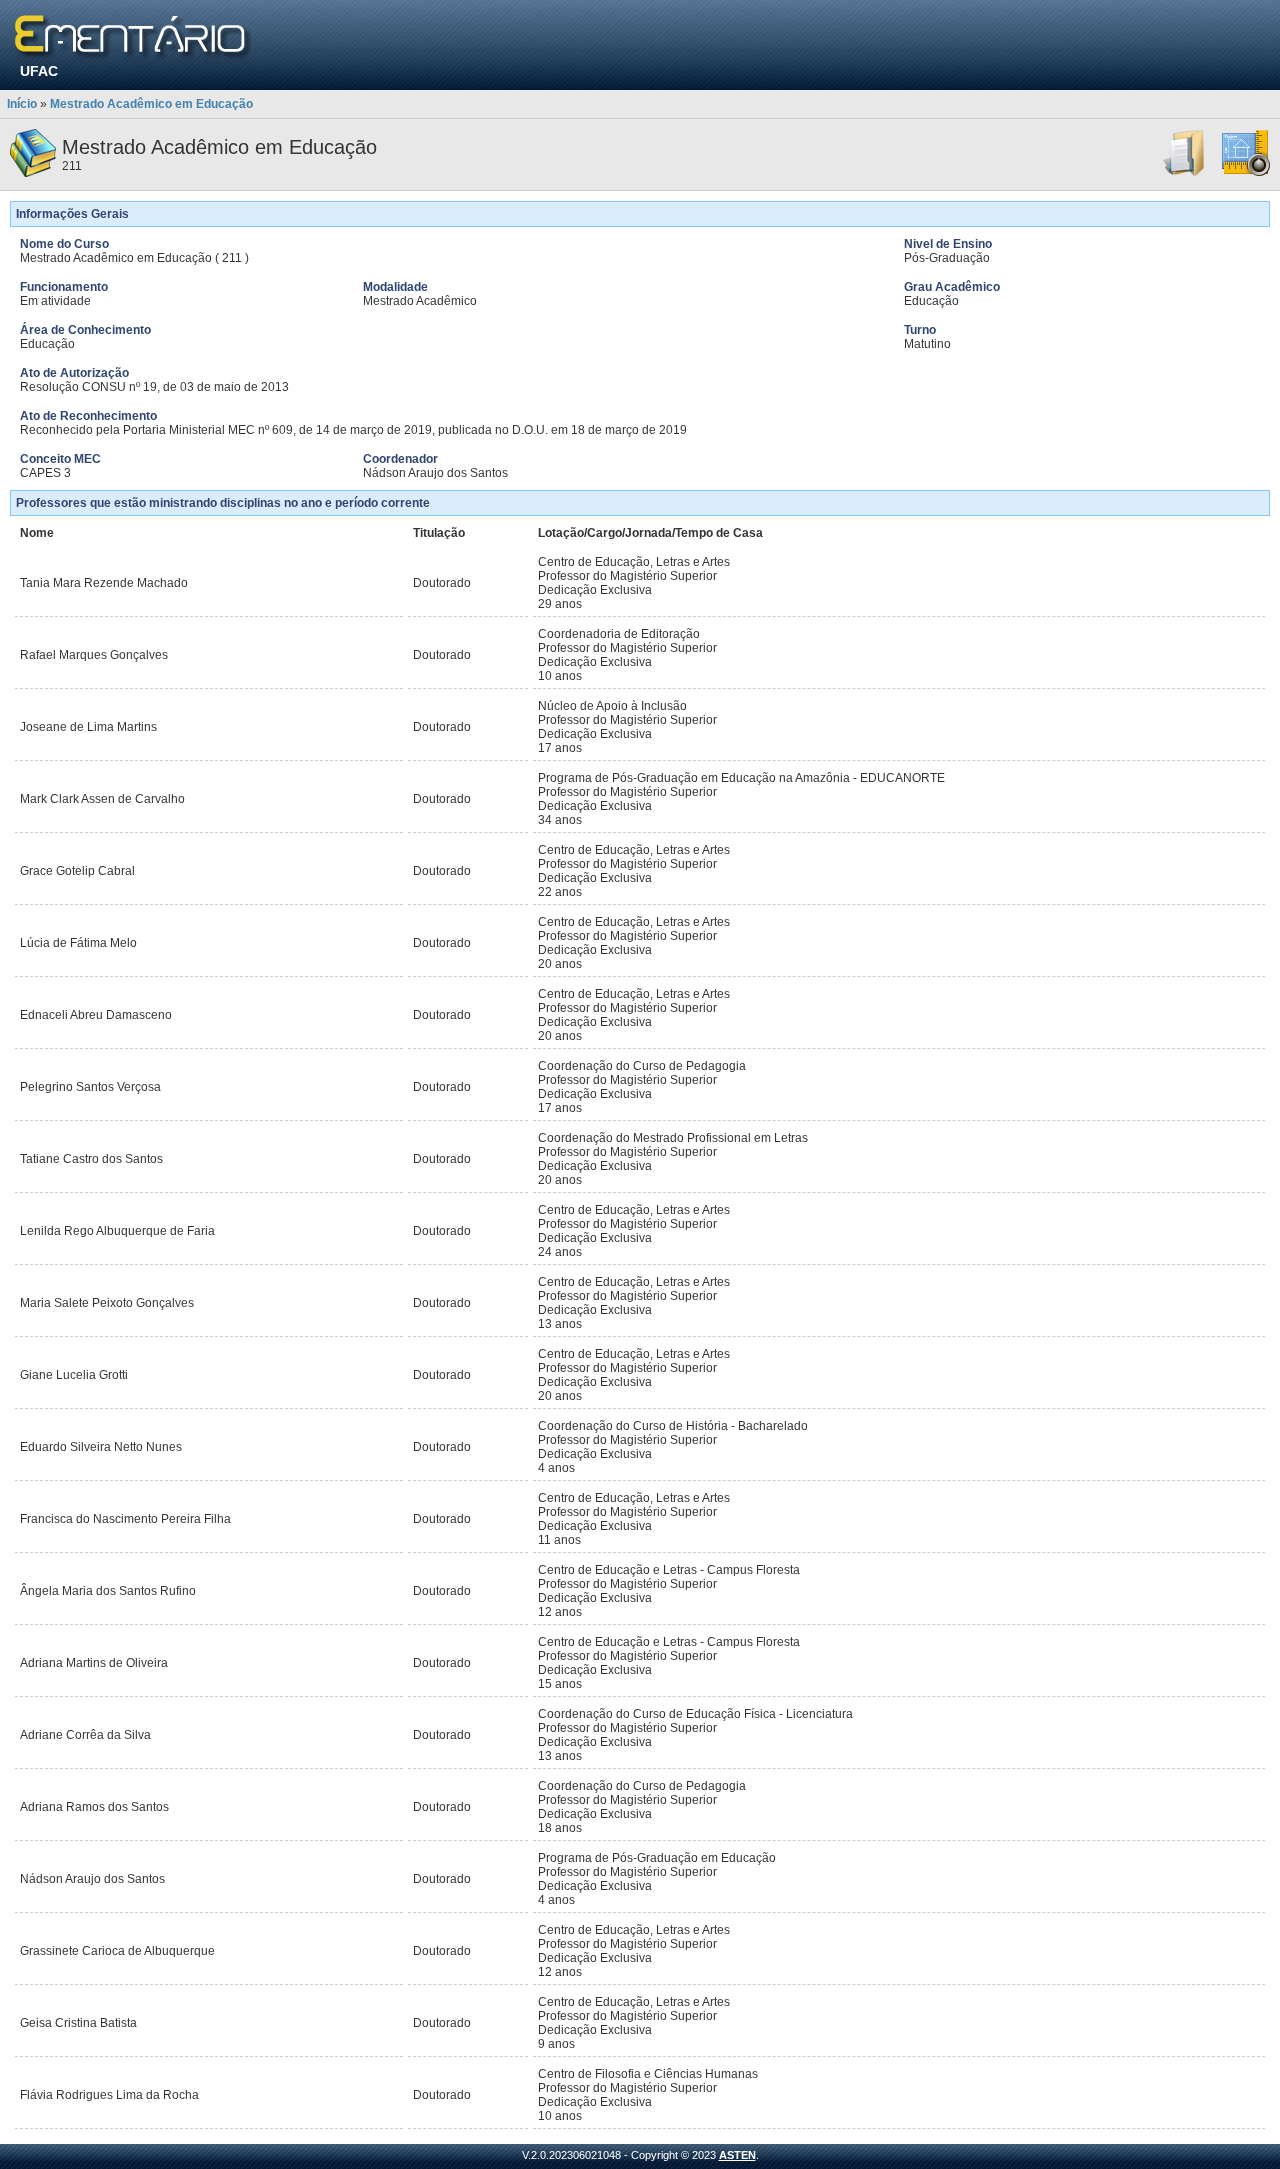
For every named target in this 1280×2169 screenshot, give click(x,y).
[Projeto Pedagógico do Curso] (1246, 173)
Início (22, 104)
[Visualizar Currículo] (1185, 173)
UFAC (39, 71)
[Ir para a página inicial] (133, 37)
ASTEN (737, 2155)
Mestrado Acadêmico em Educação (151, 104)
